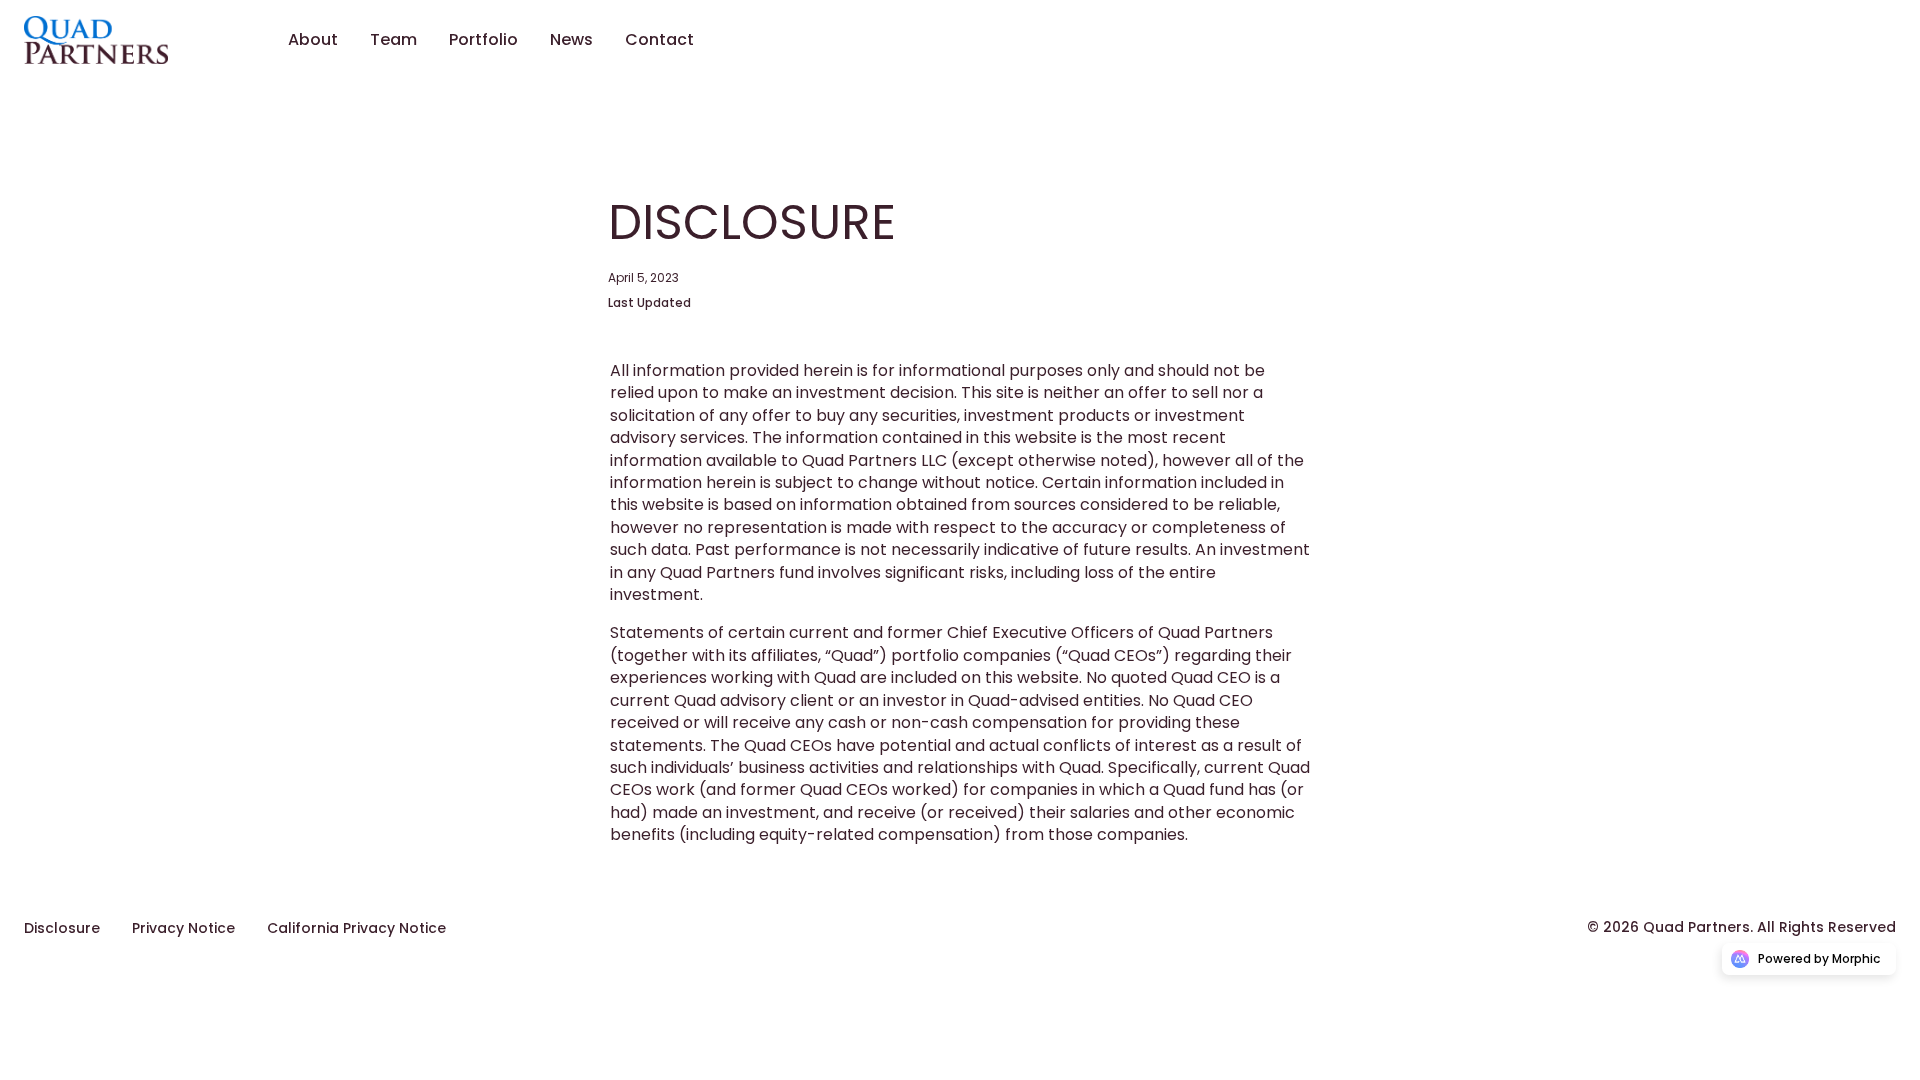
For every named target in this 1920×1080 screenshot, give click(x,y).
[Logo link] (128, 40)
